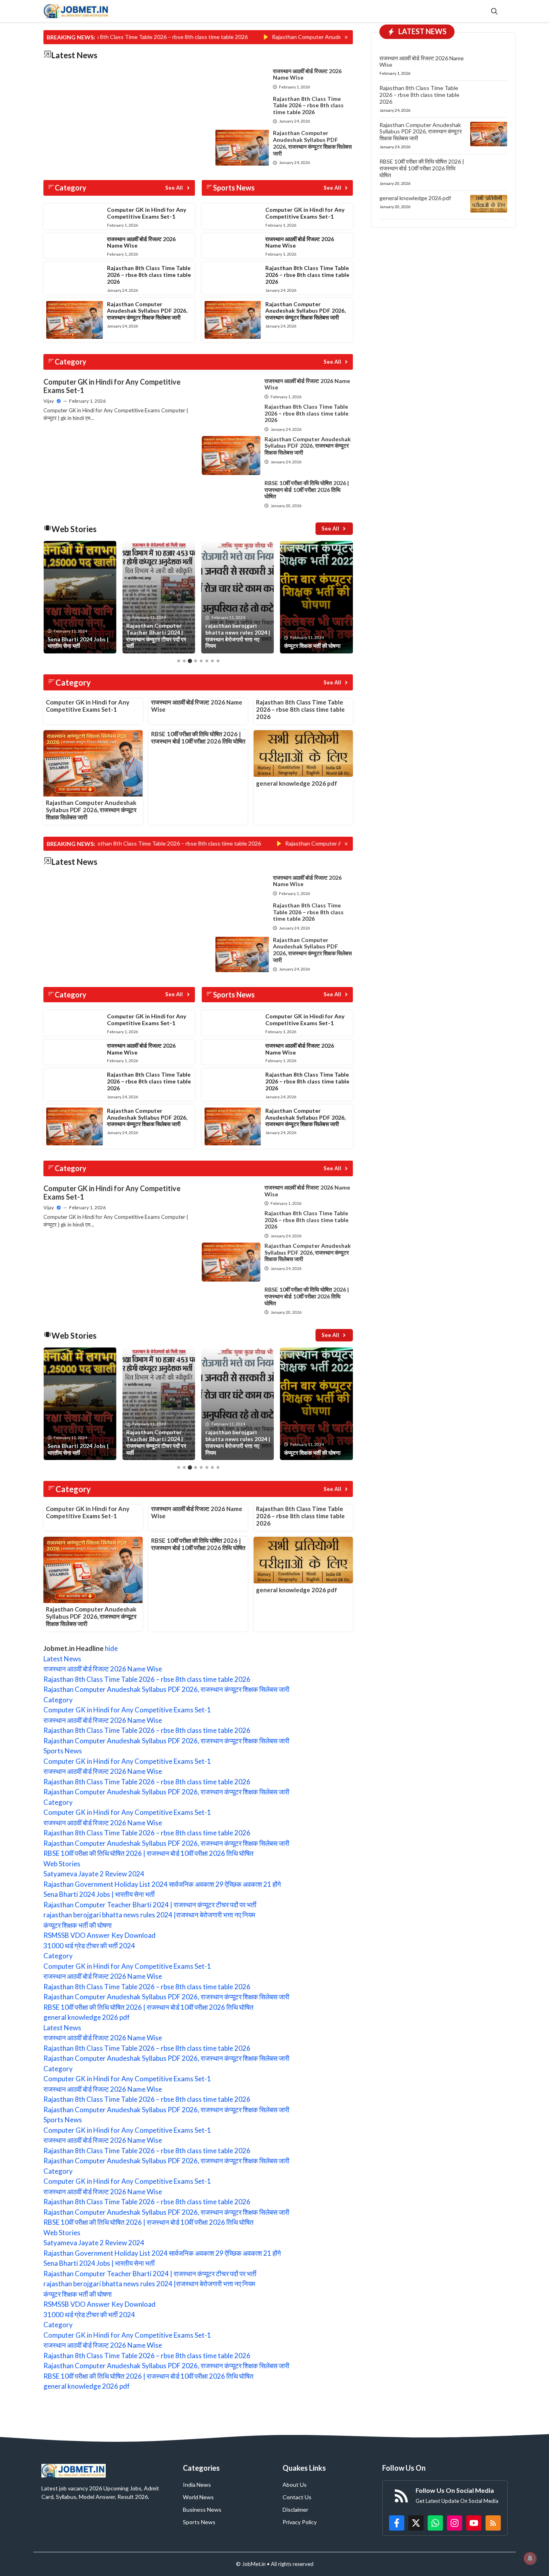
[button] (494, 11)
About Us (295, 2485)
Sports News (199, 2522)
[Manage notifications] (530, 2558)
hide (111, 1648)
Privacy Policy (300, 2522)
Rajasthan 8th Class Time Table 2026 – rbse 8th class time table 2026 (308, 105)
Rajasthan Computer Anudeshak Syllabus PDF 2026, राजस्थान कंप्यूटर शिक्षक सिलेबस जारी (295, 37)
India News (197, 2485)
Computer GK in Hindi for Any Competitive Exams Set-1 (146, 213)
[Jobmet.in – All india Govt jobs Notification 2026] (76, 11)
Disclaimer (295, 2509)
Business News (202, 2509)
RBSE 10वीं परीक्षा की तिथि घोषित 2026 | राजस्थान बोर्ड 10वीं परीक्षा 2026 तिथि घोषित (307, 490)
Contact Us (297, 2497)
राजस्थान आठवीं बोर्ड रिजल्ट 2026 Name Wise (307, 74)
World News (198, 2497)
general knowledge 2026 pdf (297, 783)
